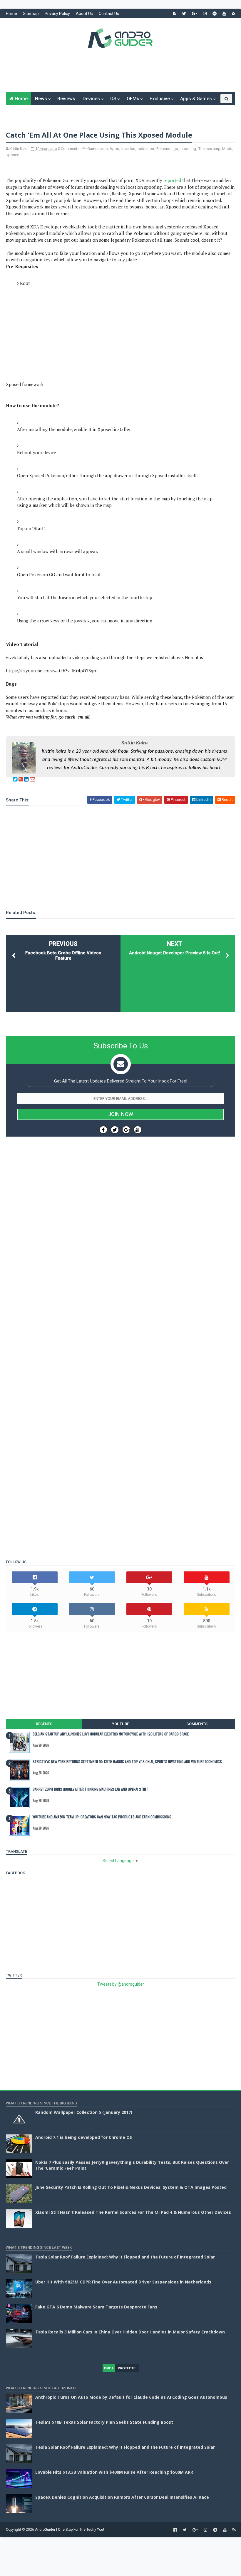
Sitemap (31, 14)
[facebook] (175, 14)
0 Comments (69, 149)
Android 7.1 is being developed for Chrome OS (84, 2137)
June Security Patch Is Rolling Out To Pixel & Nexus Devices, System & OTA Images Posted (131, 2187)
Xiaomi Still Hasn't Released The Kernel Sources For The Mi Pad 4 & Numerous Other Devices (133, 2212)
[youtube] (224, 14)
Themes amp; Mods (215, 149)
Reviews (66, 99)
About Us (84, 14)
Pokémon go (167, 149)
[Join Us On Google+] (126, 1130)
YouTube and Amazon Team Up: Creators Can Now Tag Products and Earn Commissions (102, 1817)
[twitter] (184, 14)
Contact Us (109, 14)
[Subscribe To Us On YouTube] (138, 1130)
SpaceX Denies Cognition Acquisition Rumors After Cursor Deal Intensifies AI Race (122, 2497)
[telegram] (215, 14)
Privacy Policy (57, 14)
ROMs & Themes (27, 112)
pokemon (146, 149)
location (128, 149)
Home (11, 14)
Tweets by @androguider (121, 1984)
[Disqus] (120, 1317)
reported (172, 180)
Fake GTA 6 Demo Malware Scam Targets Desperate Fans (96, 2307)
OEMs (133, 99)
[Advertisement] (120, 74)
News (41, 99)
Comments (197, 1724)
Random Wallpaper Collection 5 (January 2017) (84, 2112)
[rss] (234, 14)
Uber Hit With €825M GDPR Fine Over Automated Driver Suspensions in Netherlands (123, 2282)
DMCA (109, 2368)
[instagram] (205, 14)
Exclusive (160, 99)
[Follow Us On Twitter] (115, 1130)
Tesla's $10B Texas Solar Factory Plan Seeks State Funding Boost (104, 2422)
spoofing (188, 149)
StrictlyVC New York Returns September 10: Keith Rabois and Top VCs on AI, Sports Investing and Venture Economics (127, 1761)
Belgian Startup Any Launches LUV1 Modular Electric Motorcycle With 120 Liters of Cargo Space (111, 1734)
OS (113, 99)
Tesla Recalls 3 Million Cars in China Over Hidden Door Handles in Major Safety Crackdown (130, 2332)
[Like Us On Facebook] (103, 1130)
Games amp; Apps (103, 149)
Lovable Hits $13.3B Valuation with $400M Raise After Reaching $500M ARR (114, 2472)
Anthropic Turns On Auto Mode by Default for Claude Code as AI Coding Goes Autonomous (131, 2397)
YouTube (120, 1724)
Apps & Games (196, 99)
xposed (13, 155)
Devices (91, 99)
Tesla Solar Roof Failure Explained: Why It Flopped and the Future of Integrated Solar (125, 2257)
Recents (44, 1724)
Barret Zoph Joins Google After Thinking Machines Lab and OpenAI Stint (90, 1789)
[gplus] (195, 14)
